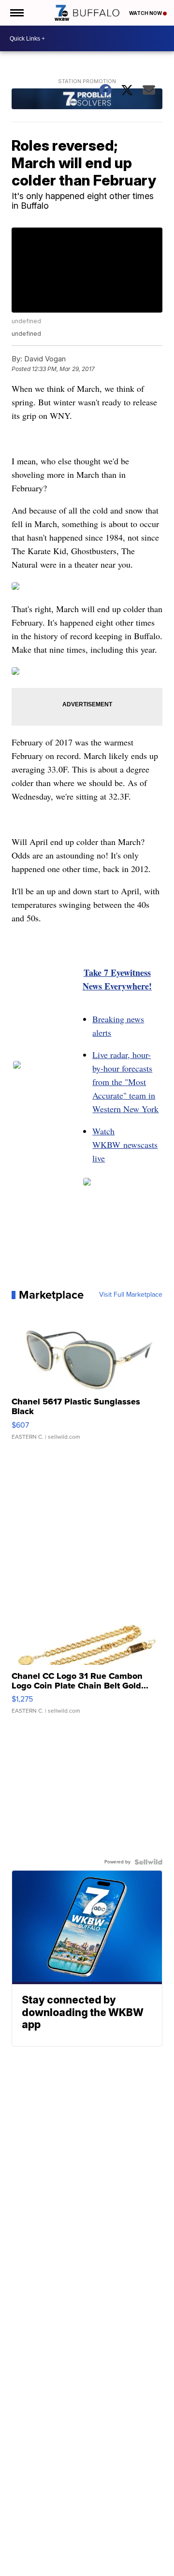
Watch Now (146, 13)
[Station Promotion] (87, 100)
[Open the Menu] (16, 13)
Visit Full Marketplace (131, 1295)
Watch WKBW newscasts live (125, 1145)
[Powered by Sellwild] (148, 1862)
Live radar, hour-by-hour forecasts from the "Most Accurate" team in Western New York (125, 1082)
